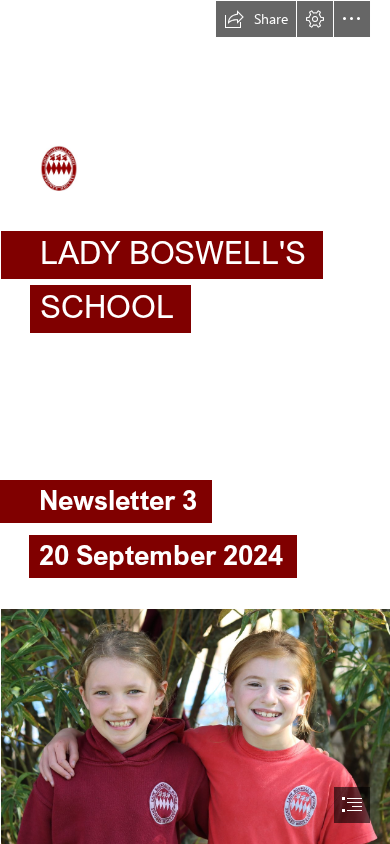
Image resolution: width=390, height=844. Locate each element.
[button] (256, 19)
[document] (195, 422)
